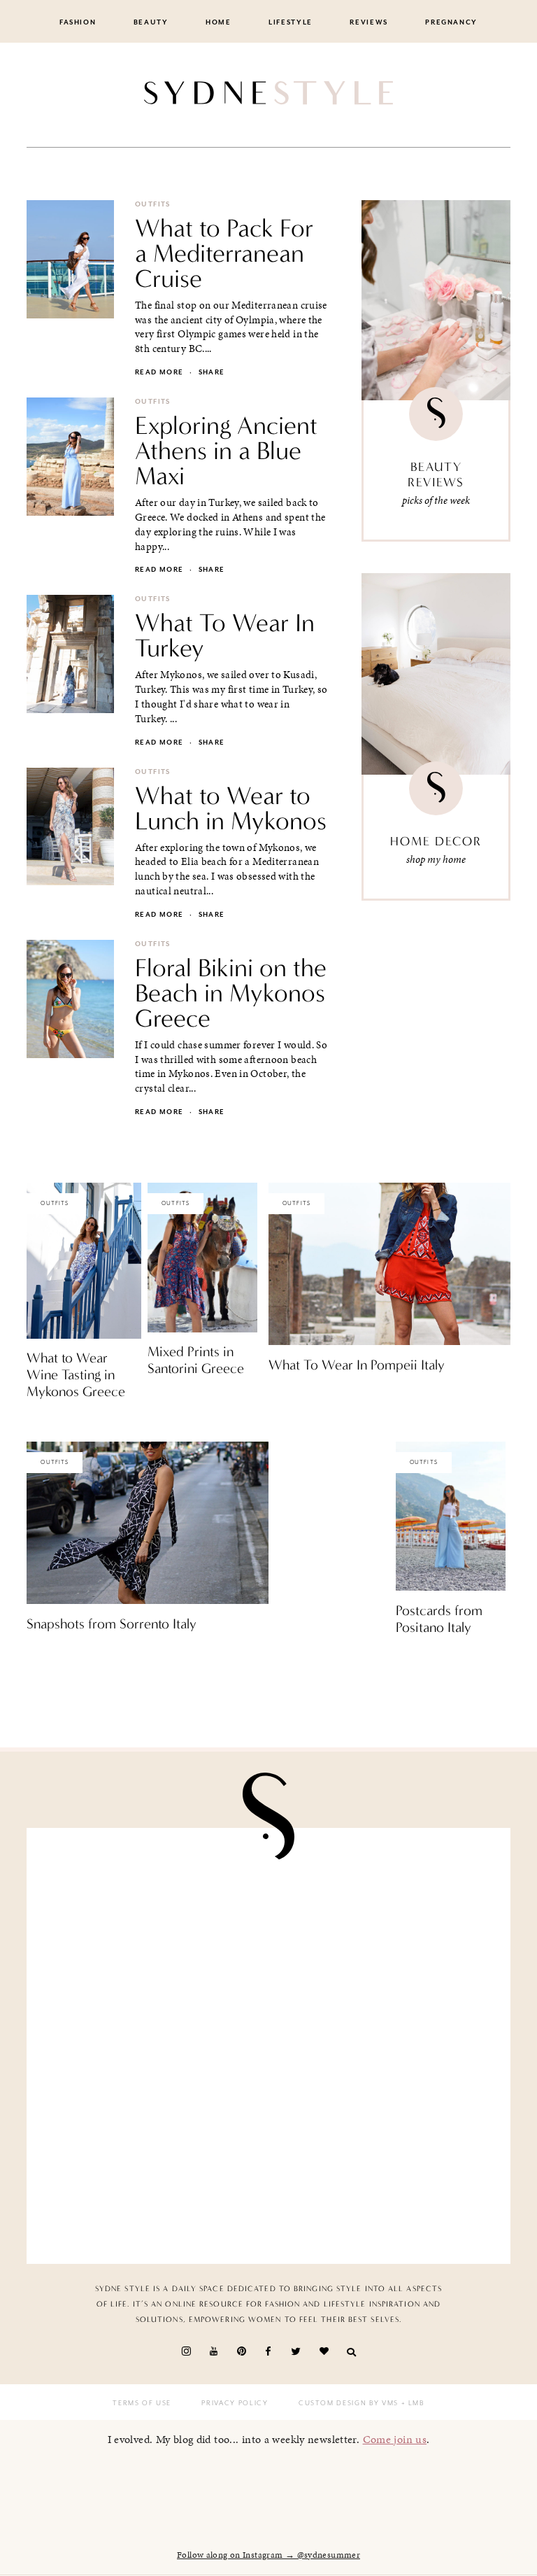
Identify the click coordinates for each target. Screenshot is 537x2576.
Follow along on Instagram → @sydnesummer (268, 2555)
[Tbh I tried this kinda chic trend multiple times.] (153, 2179)
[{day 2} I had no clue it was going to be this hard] (384, 2179)
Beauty (151, 22)
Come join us (395, 2439)
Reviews (369, 22)
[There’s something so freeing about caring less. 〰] (153, 2046)
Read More (51, 1421)
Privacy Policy (235, 2403)
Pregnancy (451, 22)
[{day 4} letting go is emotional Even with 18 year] (384, 1913)
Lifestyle (291, 22)
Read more (159, 372)
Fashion (78, 22)
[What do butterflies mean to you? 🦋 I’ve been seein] (153, 1913)
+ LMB (411, 2403)
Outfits (153, 204)
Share (212, 372)
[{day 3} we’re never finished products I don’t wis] (384, 2046)
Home (219, 22)
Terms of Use (142, 2403)
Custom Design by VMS (349, 2403)
